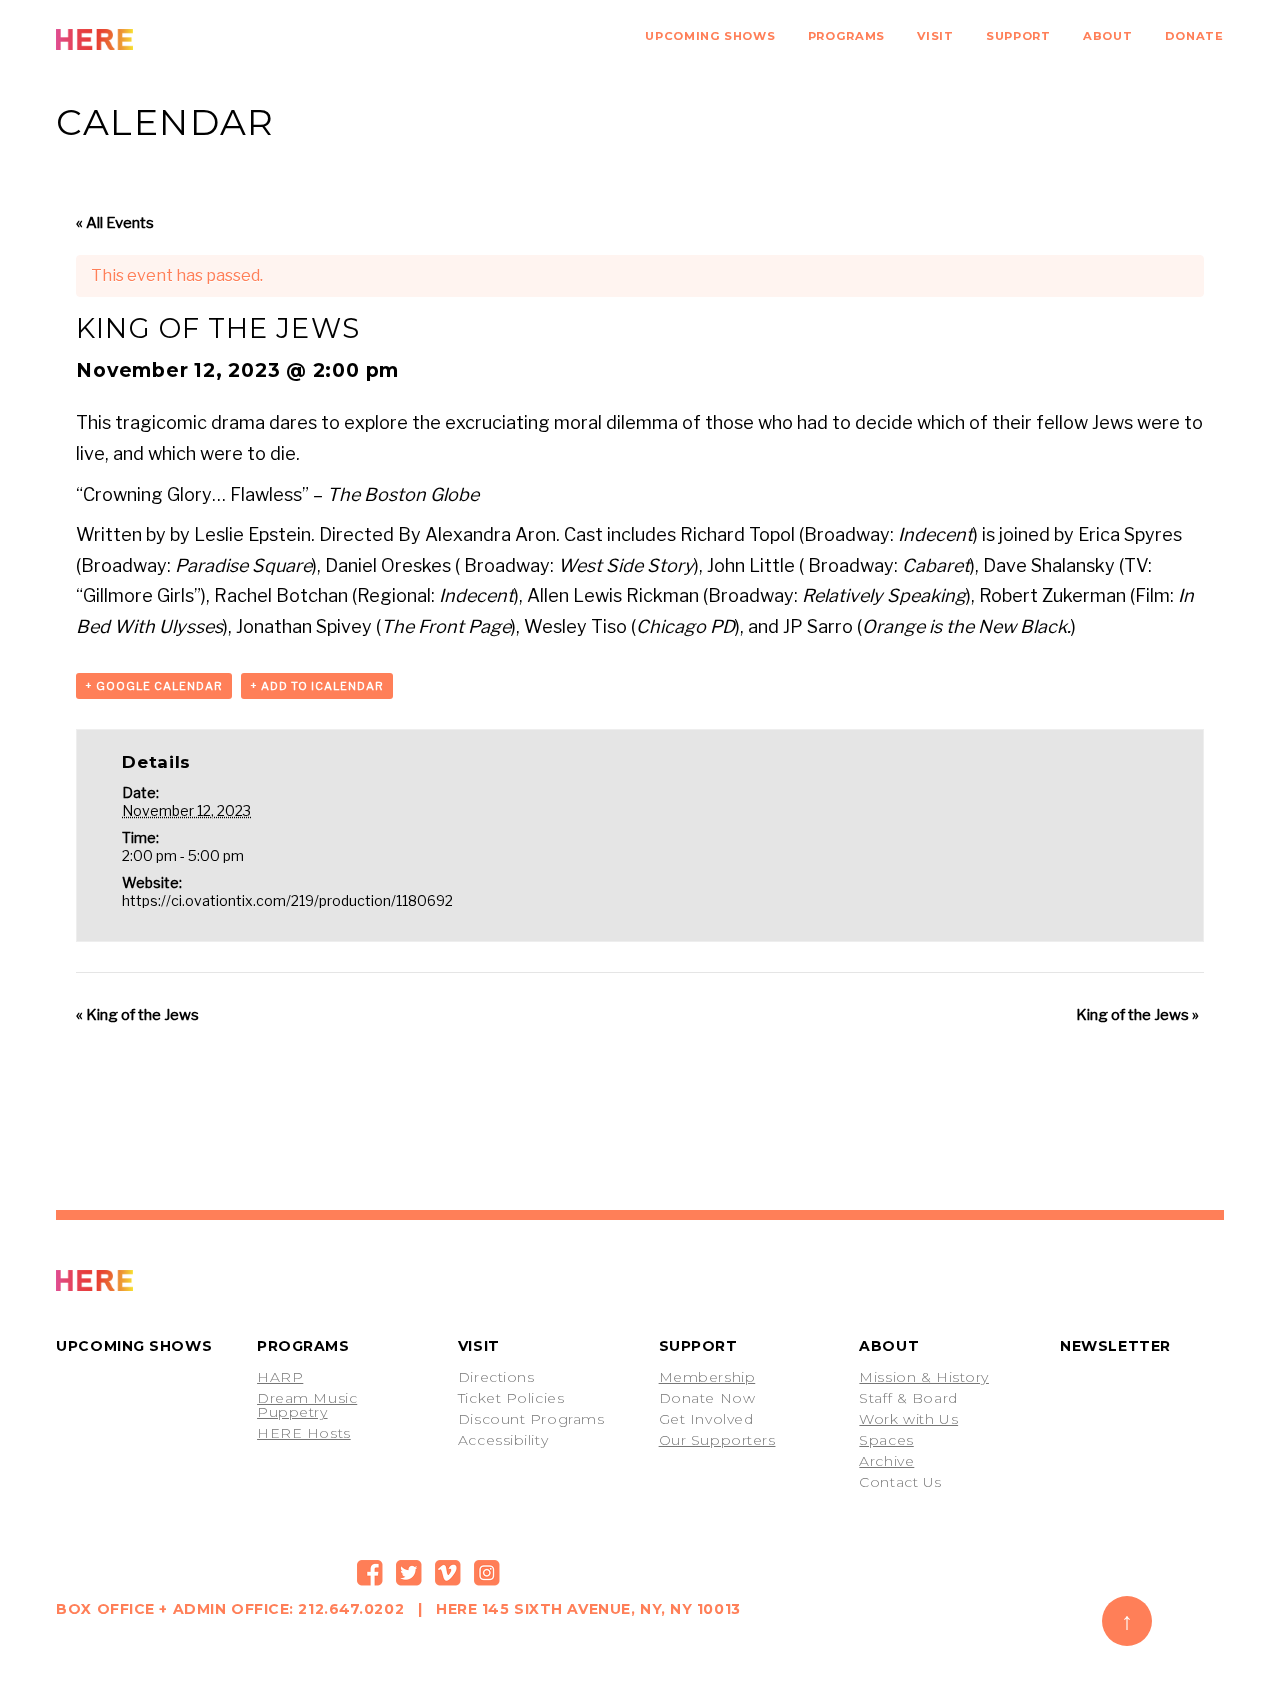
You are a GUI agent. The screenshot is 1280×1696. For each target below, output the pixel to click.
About (1107, 36)
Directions (496, 1377)
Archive (886, 1461)
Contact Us (900, 1482)
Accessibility (503, 1440)
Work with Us (908, 1419)
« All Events (115, 223)
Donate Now (707, 1398)
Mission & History (924, 1377)
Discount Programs (531, 1419)
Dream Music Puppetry (307, 1405)
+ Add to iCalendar (317, 686)
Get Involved (706, 1419)
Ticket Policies (511, 1398)
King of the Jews (137, 1015)
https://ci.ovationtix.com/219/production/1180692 (287, 900)
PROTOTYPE (139, 1280)
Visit (935, 36)
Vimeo (448, 1573)
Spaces (886, 1440)
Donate (1194, 36)
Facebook (370, 1573)
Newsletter (1115, 1346)
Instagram (487, 1573)
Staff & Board (908, 1398)
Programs (846, 36)
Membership (707, 1377)
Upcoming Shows (710, 36)
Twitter (409, 1573)
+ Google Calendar (154, 686)
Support (1018, 36)
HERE (139, 39)
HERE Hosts (304, 1433)
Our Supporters (717, 1440)
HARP (280, 1377)
